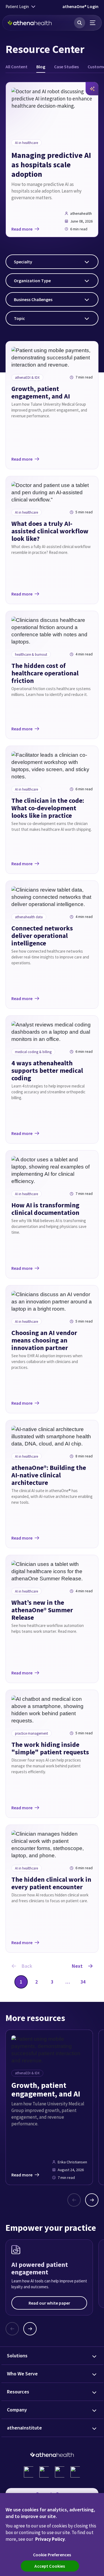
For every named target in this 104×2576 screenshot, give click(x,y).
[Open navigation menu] (93, 23)
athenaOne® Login (80, 6)
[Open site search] (80, 23)
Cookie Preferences (52, 2555)
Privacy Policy (50, 2539)
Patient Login (17, 7)
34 (83, 1982)
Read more (22, 229)
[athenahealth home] (30, 23)
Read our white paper (49, 2303)
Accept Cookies (50, 2566)
